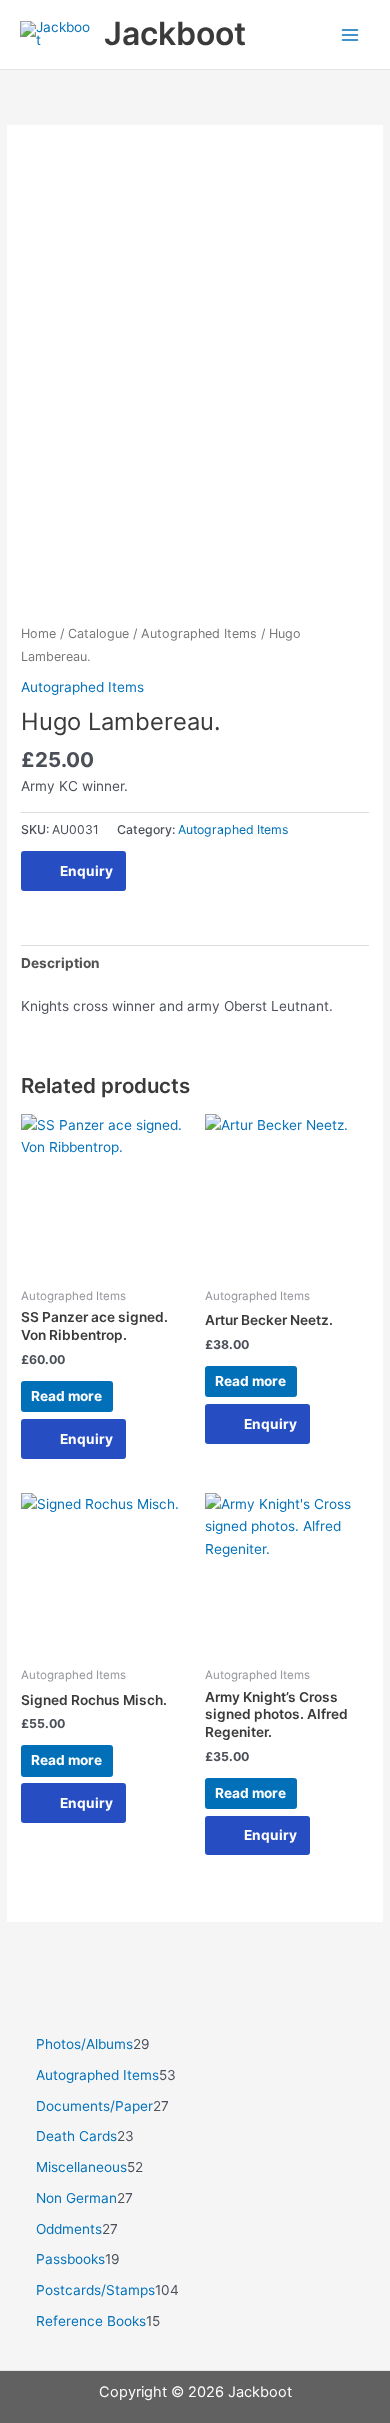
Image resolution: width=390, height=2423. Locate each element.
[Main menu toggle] (350, 34)
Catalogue (98, 633)
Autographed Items (199, 633)
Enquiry (86, 871)
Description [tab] (60, 963)
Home (38, 633)
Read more (66, 1396)
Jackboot (175, 33)
